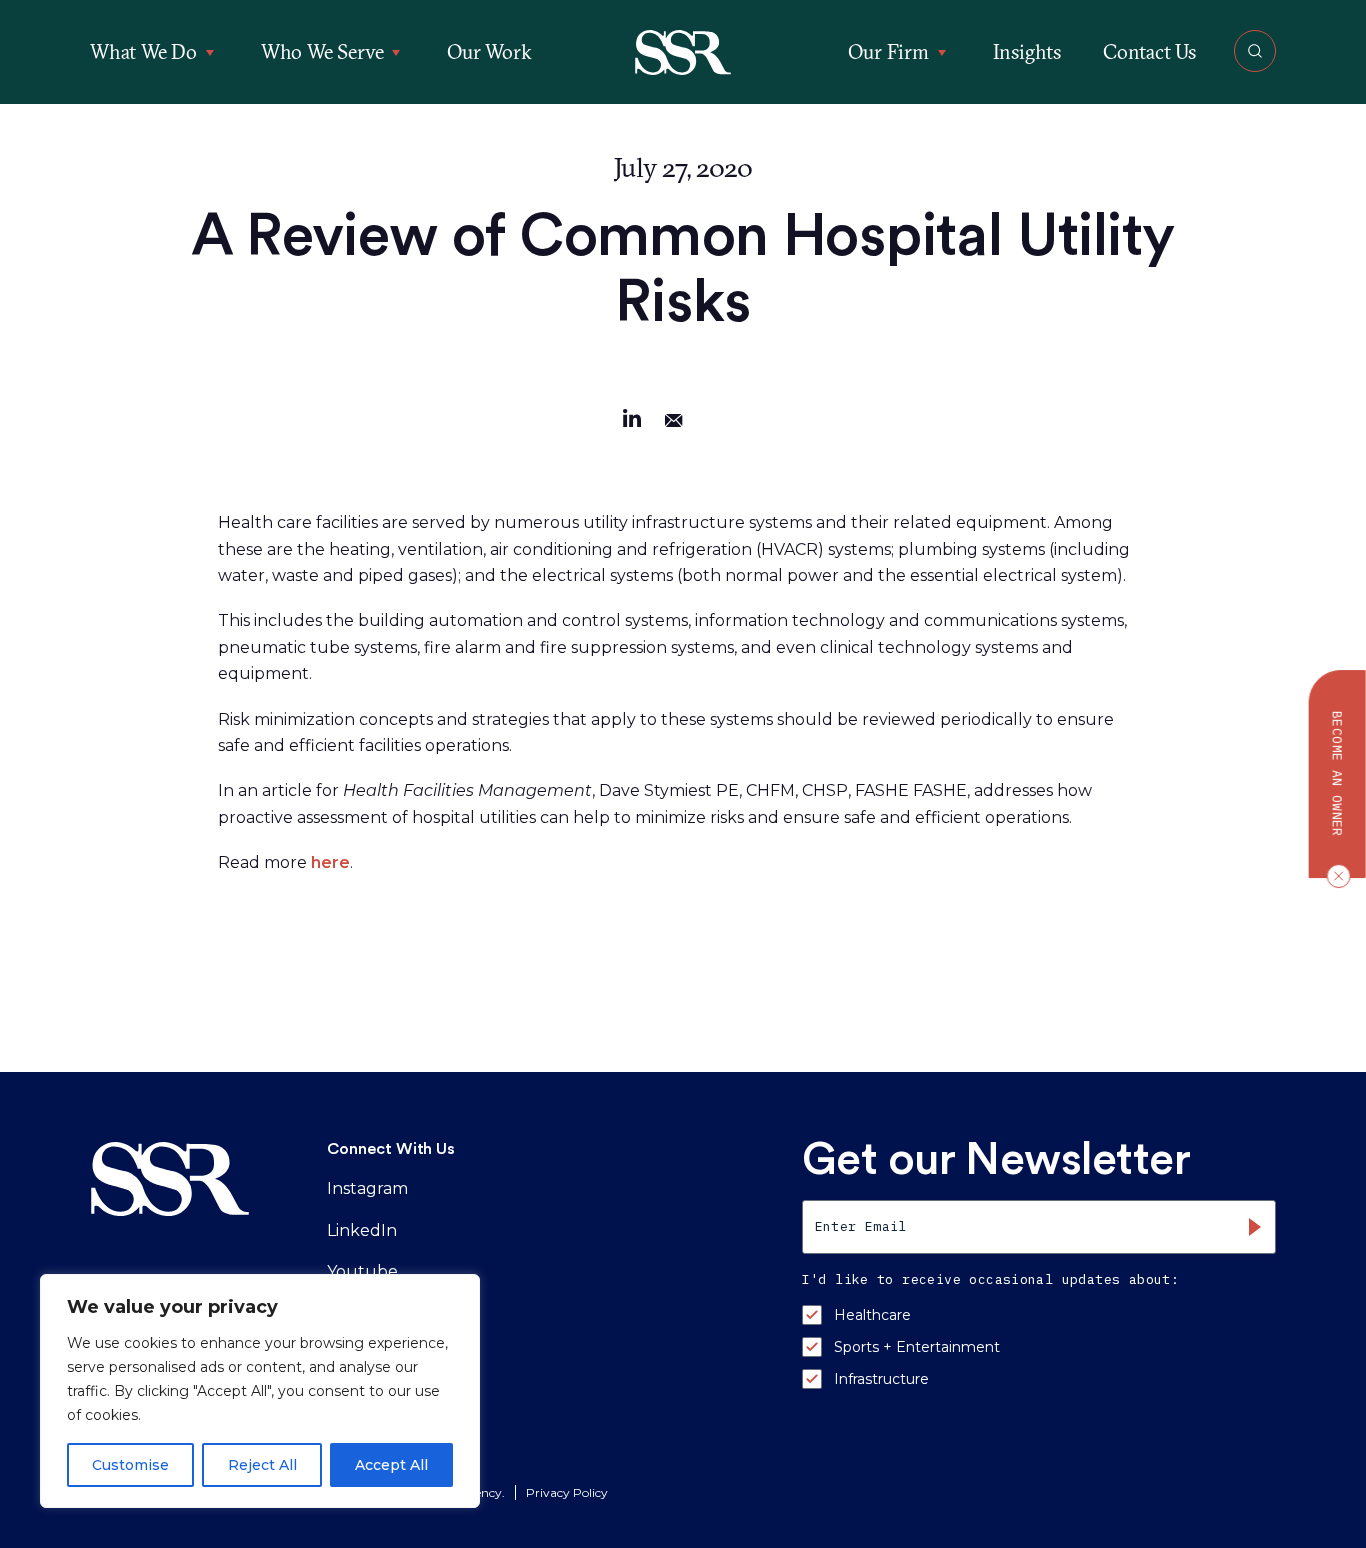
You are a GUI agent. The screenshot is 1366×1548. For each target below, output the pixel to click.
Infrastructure (881, 1379)
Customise (130, 1465)
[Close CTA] (1334, 876)
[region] (260, 1391)
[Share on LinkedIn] (632, 421)
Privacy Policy (567, 1492)
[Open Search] (1255, 51)
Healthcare (872, 1315)
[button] (683, 52)
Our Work (489, 51)
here (330, 862)
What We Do (143, 51)
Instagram (367, 1188)
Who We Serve (322, 51)
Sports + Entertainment (917, 1347)
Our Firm (888, 51)
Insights (1027, 51)
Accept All (391, 1465)
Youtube (362, 1271)
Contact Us (1149, 51)
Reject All (262, 1465)
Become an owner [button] (1337, 774)
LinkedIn (362, 1230)
